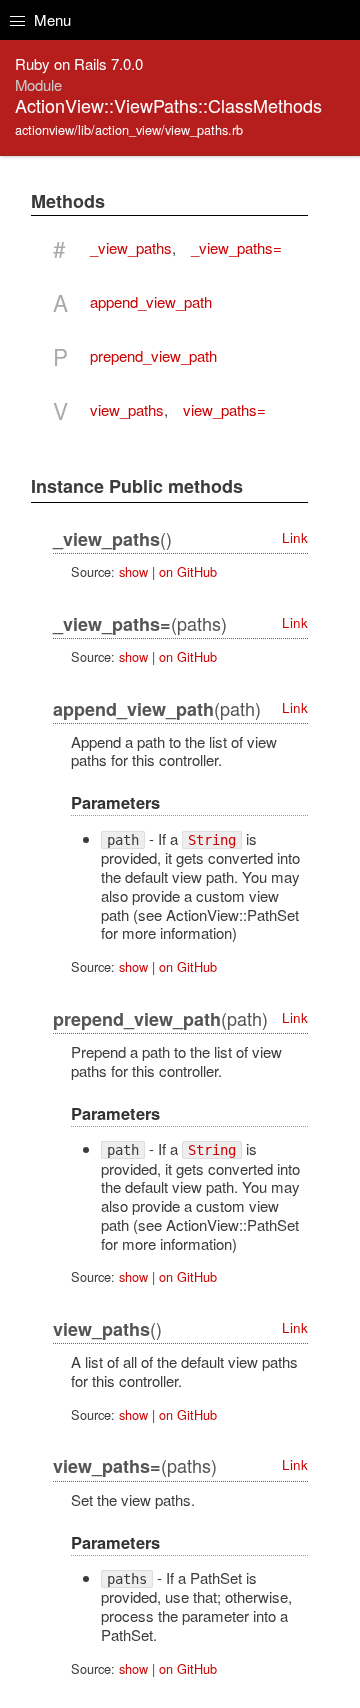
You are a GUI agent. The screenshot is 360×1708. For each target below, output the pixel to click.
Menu (50, 19)
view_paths (127, 409)
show (133, 571)
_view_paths (131, 247)
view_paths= (224, 409)
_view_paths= (236, 247)
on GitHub (188, 571)
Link (295, 537)
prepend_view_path (153, 355)
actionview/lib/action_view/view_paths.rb (129, 129)
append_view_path (151, 301)
